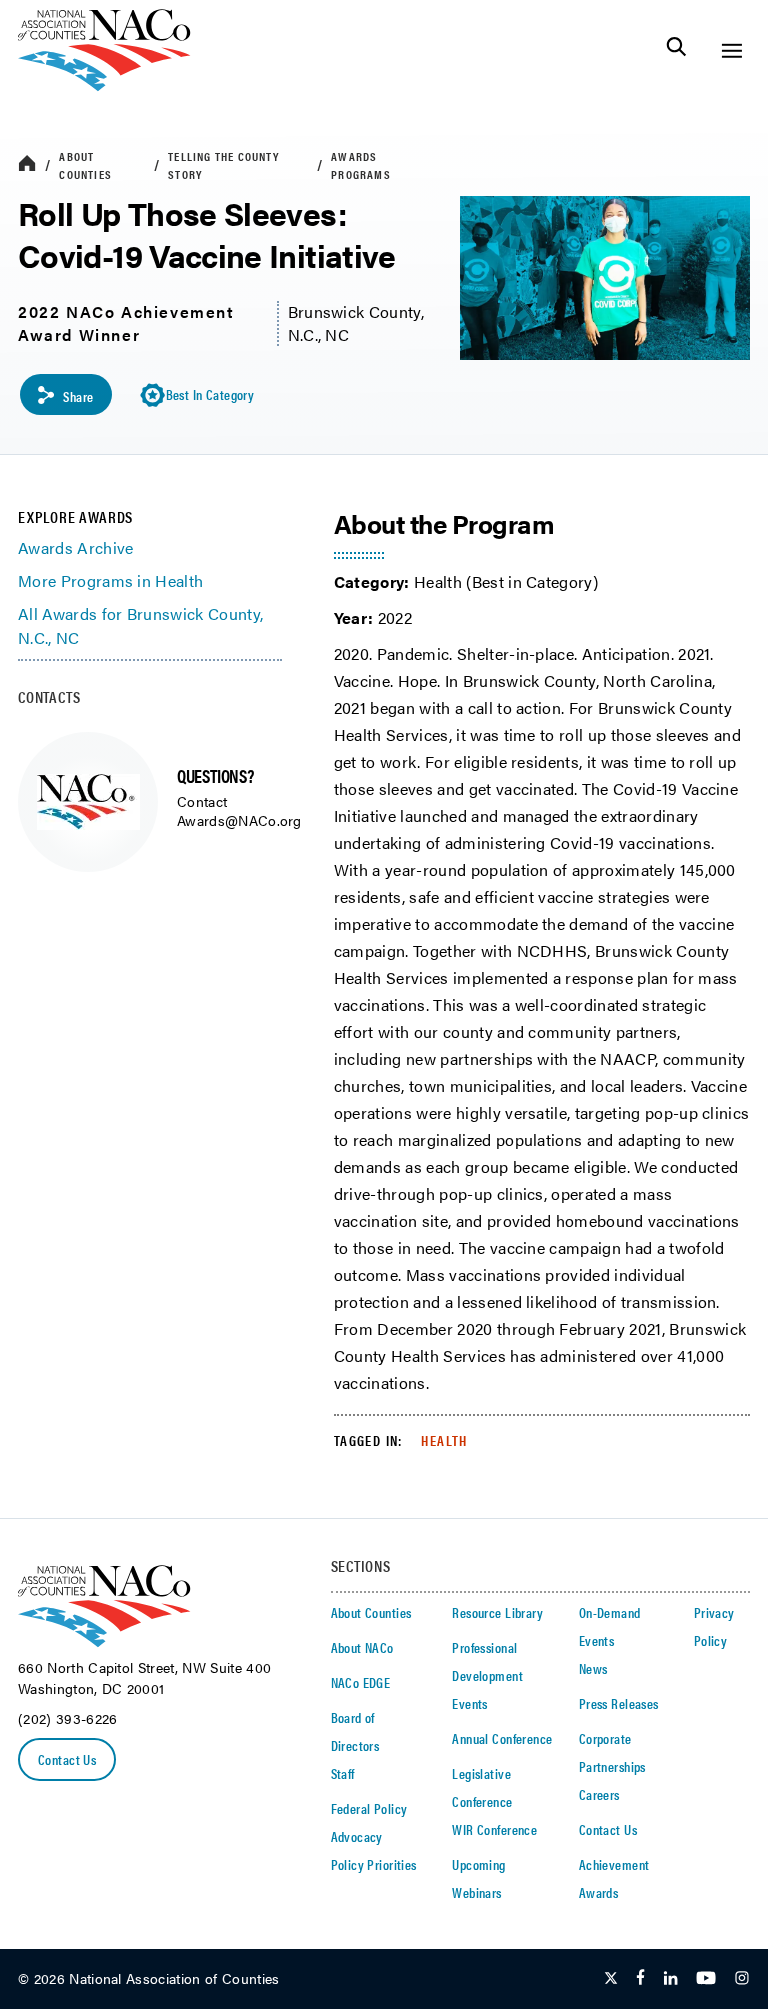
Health (444, 1440)
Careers (599, 1794)
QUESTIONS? (215, 775)
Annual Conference (502, 1738)
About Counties (85, 165)
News (593, 1668)
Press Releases (619, 1703)
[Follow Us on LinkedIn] (670, 1979)
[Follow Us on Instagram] (742, 1979)
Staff (343, 1773)
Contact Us (67, 1759)
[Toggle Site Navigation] (731, 50)
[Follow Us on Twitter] (611, 1979)
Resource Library (497, 1612)
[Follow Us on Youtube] (706, 1979)
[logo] (104, 85)
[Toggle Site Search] (676, 50)
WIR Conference (494, 1829)
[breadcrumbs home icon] (27, 164)
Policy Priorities (374, 1864)
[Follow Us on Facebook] (640, 1979)
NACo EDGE (361, 1682)
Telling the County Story (223, 165)
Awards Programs (361, 165)
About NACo (362, 1647)
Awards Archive (75, 547)
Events (470, 1703)
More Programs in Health (110, 580)
